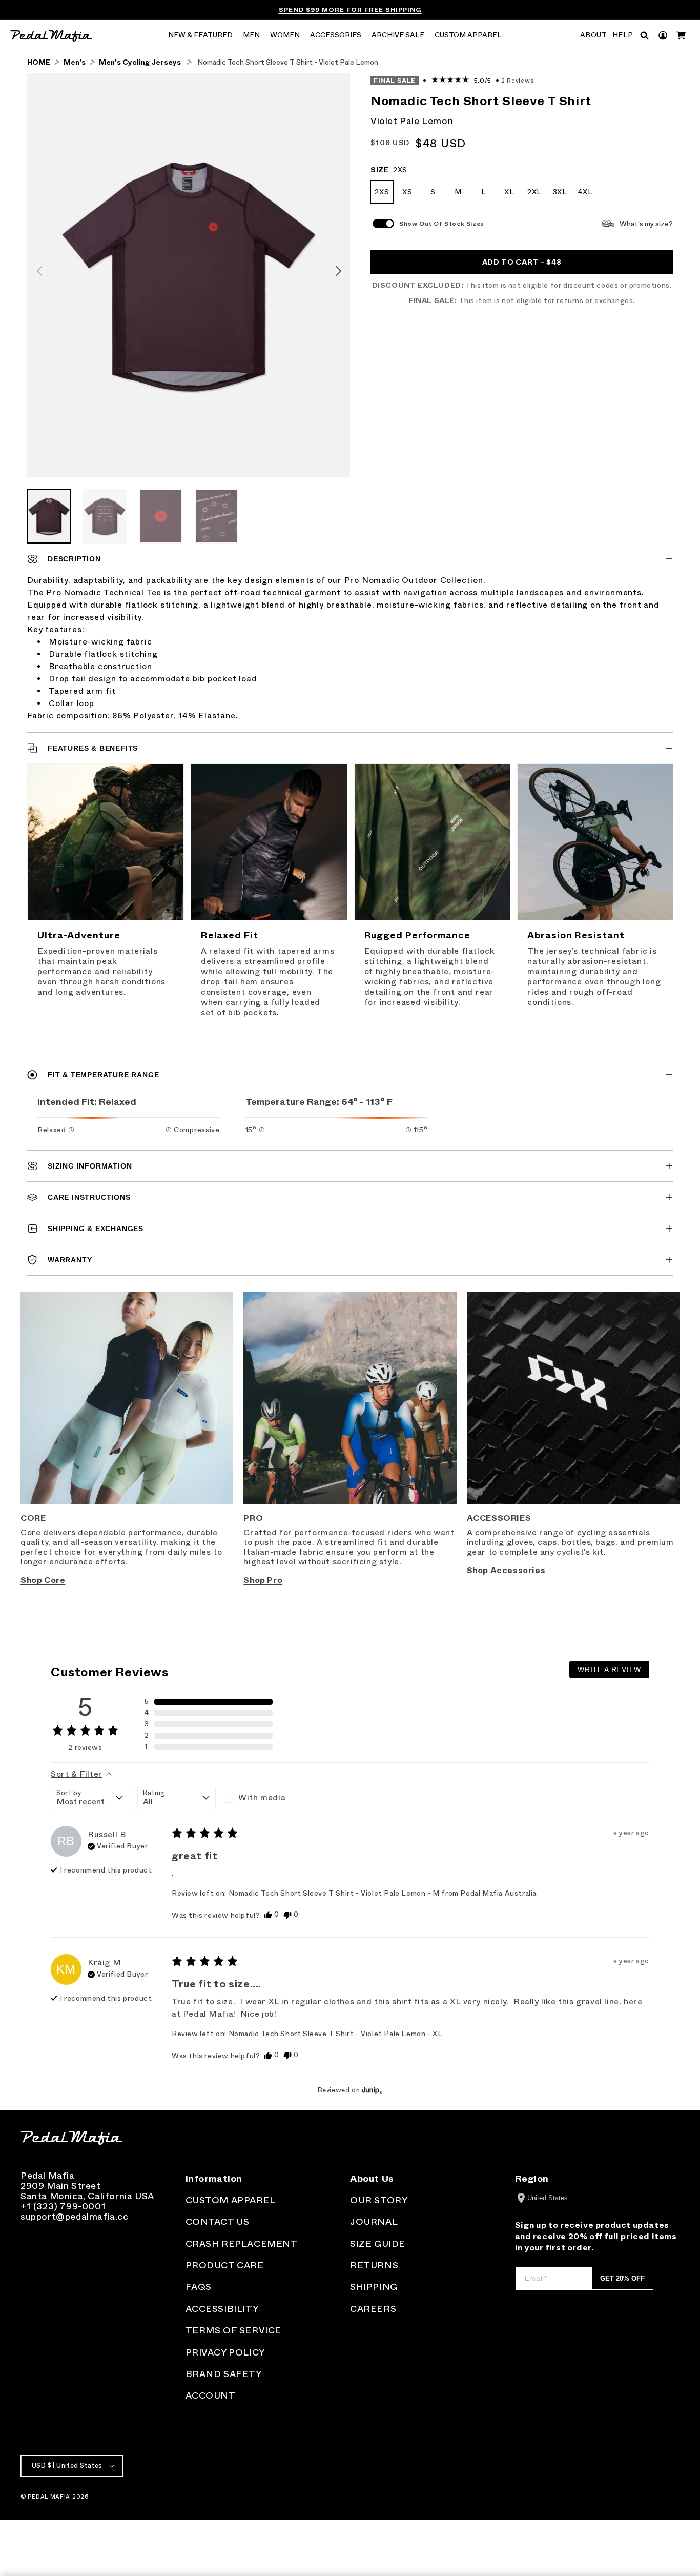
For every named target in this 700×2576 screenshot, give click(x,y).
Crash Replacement (242, 2244)
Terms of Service (234, 2330)
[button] (200, 36)
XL (512, 196)
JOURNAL (374, 2222)
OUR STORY (379, 2200)
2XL (537, 196)
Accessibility (222, 2309)
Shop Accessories (506, 1570)
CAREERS (373, 2309)
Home (39, 62)
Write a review (609, 1669)
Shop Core (43, 1580)
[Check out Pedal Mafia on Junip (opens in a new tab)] (371, 2090)
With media (262, 1797)
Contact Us (218, 2222)
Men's (75, 62)
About (594, 35)
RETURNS (374, 2265)
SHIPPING (374, 2287)
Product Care (225, 2265)
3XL (562, 196)
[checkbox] (263, 1798)
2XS (382, 192)
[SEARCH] (644, 36)
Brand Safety (224, 2374)
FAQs (199, 2287)
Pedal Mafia (49, 2497)
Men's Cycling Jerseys (140, 62)
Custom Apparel (231, 2200)
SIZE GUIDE (378, 2244)
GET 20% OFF (622, 2278)
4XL (588, 196)
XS (407, 192)
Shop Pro (263, 1580)
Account (211, 2396)
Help (623, 35)
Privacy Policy (225, 2352)
